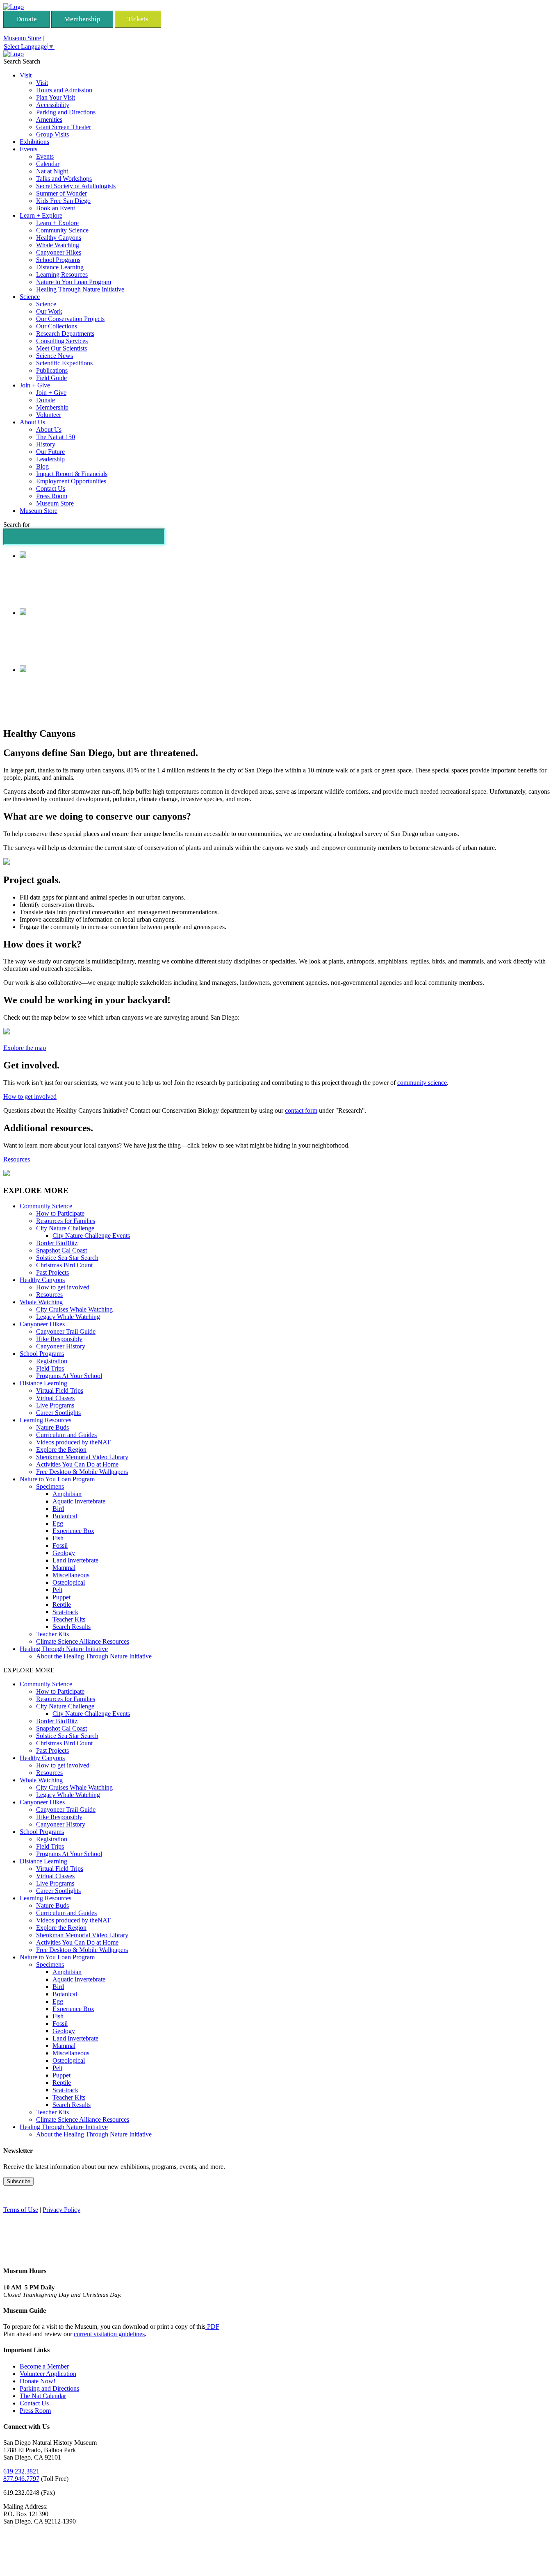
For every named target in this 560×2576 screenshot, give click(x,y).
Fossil (60, 1545)
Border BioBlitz (57, 1243)
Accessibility (53, 105)
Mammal (64, 1568)
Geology (64, 1553)
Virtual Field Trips (60, 1390)
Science (30, 297)
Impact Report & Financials (72, 474)
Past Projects (52, 1272)
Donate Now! (38, 2381)
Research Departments (65, 334)
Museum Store (22, 38)
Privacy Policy (61, 2210)
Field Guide (51, 378)
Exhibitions (34, 142)
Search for (17, 525)
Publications (52, 370)
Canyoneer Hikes (59, 252)
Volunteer (49, 415)
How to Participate (60, 1213)
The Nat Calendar (43, 2396)
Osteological (69, 1582)
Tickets (138, 19)
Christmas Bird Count (64, 1265)
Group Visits (52, 134)
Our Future (50, 452)
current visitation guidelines (109, 2334)
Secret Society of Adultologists (76, 186)
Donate (26, 19)
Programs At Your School (69, 1376)
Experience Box (73, 1531)
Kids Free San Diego (63, 201)
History (46, 444)
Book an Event (56, 208)
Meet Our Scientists (61, 348)
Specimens (50, 1486)
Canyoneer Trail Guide (66, 1331)
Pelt (57, 1590)
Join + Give (35, 385)
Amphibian (67, 1494)
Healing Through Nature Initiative (80, 289)
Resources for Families (66, 1221)
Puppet (61, 1597)
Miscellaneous (71, 1575)
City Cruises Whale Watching (74, 1309)
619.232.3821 (21, 2471)
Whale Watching (58, 245)
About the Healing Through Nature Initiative (94, 1656)
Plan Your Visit (56, 97)
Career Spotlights (58, 1413)
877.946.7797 (21, 2479)
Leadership (50, 459)
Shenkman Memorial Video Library (82, 1457)
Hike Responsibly (59, 1339)
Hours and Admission (64, 90)
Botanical (65, 1516)
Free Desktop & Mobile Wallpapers (82, 1472)
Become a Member (44, 2366)
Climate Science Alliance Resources (83, 1641)
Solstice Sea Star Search (67, 1258)
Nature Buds (52, 1427)
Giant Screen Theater (64, 127)
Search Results (72, 1627)
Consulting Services (62, 341)
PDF (212, 2327)
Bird (58, 1509)
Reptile (62, 1605)
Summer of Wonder (61, 193)
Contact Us (51, 489)
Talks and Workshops (64, 179)
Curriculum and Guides (66, 1435)
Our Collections (57, 326)
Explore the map (25, 1048)
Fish (58, 1538)
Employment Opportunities (71, 481)
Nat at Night (52, 171)
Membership (82, 19)
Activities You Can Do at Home (77, 1464)
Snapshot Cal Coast (61, 1250)
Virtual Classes (55, 1398)
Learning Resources (62, 274)
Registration (52, 1361)
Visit (26, 75)
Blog (42, 466)
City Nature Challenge (65, 1228)
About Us (32, 422)
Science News (55, 356)
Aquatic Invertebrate (79, 1501)
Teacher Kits (69, 1619)
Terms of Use (21, 2210)
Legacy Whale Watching (68, 1317)
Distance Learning (60, 267)
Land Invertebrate (75, 1560)
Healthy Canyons (59, 238)
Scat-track (65, 1612)
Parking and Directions (66, 112)
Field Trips (50, 1368)
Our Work (49, 311)
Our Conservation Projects (70, 319)
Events (28, 149)
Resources (17, 1159)
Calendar (48, 164)
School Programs (58, 260)
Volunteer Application (48, 2374)
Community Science (62, 230)
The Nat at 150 (56, 437)
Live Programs (55, 1405)
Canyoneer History (61, 1346)
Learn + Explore (41, 215)
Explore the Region (61, 1450)
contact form (301, 1110)
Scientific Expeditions (64, 363)
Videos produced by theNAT (73, 1442)
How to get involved (30, 1097)
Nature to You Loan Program (74, 282)
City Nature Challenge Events (91, 1236)
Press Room (52, 496)
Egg (58, 1523)
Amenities (49, 120)
